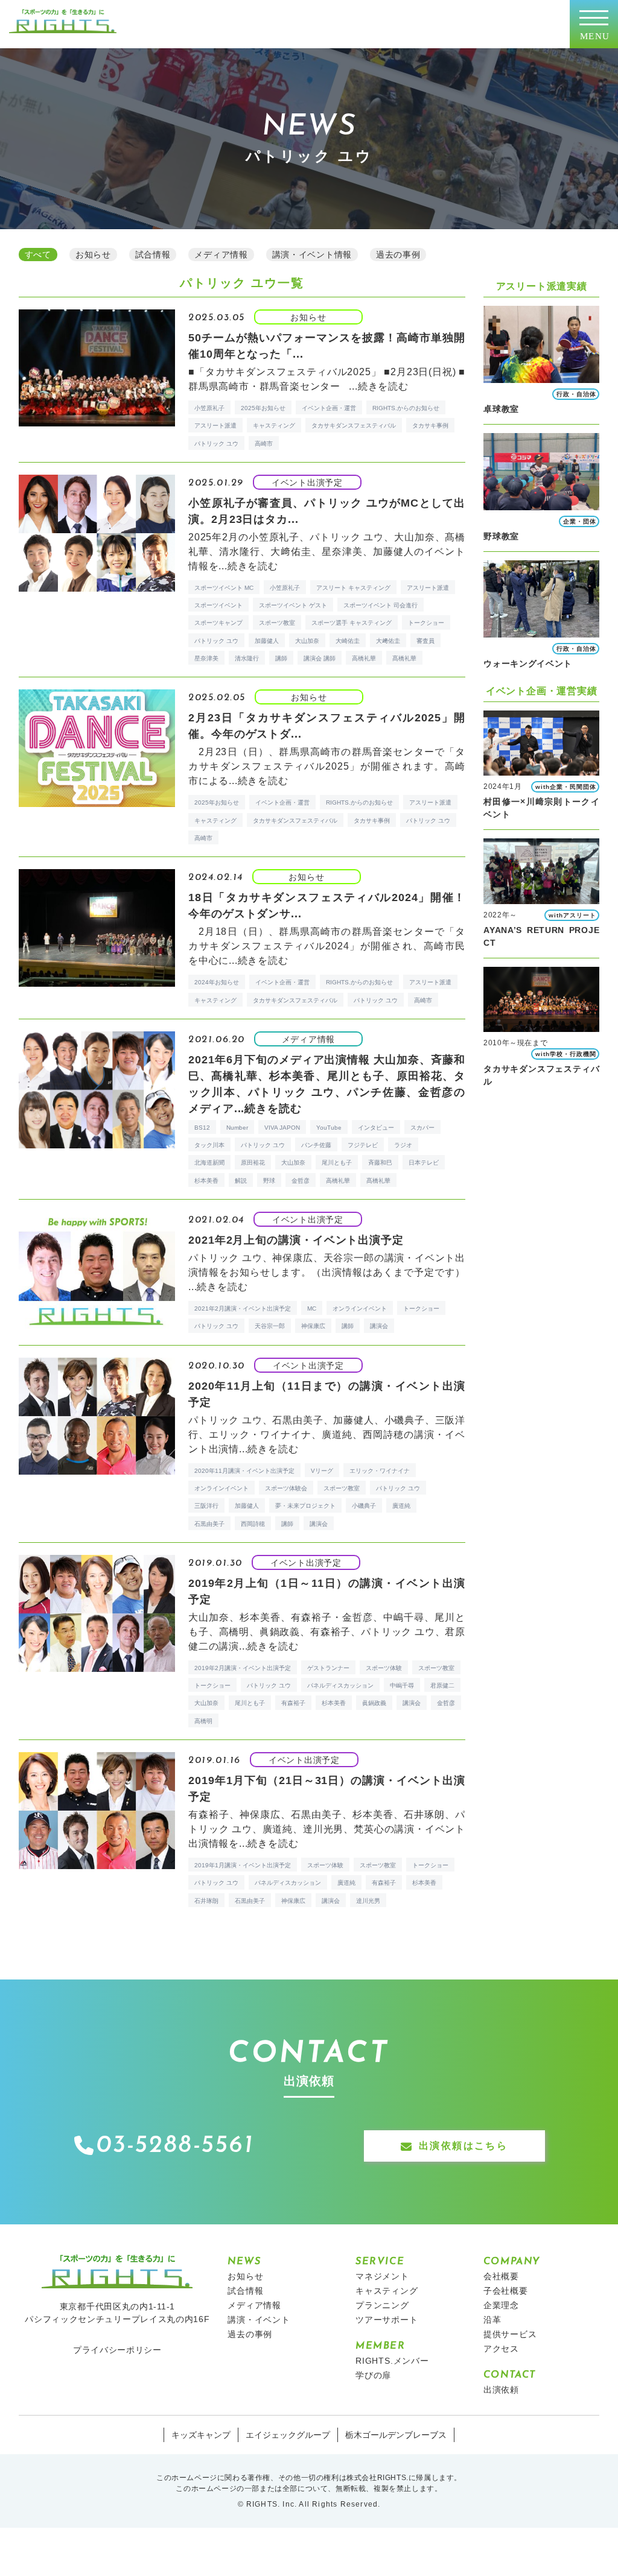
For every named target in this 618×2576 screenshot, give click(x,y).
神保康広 (313, 1326)
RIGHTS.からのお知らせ (406, 408)
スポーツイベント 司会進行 (381, 605)
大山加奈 (307, 641)
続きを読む (383, 386)
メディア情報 (254, 2305)
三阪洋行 (206, 1506)
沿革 (492, 2320)
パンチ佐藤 (316, 1145)
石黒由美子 (209, 1524)
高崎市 (264, 444)
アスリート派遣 (215, 426)
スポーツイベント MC (224, 588)
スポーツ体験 (384, 1668)
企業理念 (501, 2305)
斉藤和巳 (380, 1163)
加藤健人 (267, 641)
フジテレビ (363, 1145)
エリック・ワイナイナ (380, 1471)
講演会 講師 (320, 658)
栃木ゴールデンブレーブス (396, 2435)
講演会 (379, 1326)
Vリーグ (322, 1471)
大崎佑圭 (348, 641)
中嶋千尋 (402, 1685)
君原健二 (442, 1685)
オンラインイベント (360, 1309)
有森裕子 (293, 1703)
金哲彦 (301, 1181)
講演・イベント (259, 2320)
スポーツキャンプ (218, 623)
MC (312, 1309)
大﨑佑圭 (388, 641)
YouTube (329, 1128)
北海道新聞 (209, 1163)
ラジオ (403, 1145)
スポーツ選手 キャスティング (352, 623)
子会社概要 (506, 2291)
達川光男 (368, 1901)
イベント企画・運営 (329, 408)
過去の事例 (250, 2334)
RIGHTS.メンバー (392, 2361)
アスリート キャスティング (353, 588)
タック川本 (209, 1145)
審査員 (425, 641)
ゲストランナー (328, 1668)
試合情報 (245, 2291)
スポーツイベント (218, 605)
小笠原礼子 (209, 408)
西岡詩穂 (253, 1524)
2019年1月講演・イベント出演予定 (243, 1865)
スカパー (422, 1128)
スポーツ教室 (277, 623)
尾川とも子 (337, 1163)
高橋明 (203, 1721)
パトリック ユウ (216, 444)
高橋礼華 (364, 658)
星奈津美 (206, 658)
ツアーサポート (387, 2320)
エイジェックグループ (288, 2435)
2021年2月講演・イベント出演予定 (243, 1309)
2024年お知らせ (217, 982)
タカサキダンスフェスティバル (354, 426)
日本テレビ (424, 1163)
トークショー (426, 623)
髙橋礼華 (404, 658)
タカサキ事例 (430, 426)
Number (237, 1128)
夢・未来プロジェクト (305, 1506)
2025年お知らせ (263, 408)
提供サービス (510, 2334)
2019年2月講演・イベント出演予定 (243, 1668)
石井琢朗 (206, 1901)
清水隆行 (247, 658)
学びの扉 (373, 2375)
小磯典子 (364, 1506)
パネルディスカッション (340, 1685)
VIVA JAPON (282, 1128)
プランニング (382, 2305)
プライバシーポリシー (117, 2350)
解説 (241, 1181)
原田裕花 (253, 1163)
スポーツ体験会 (286, 1488)
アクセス (501, 2349)
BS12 (202, 1128)
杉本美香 (206, 1181)
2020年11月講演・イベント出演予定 (244, 1471)
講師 (281, 658)
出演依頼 (501, 2390)
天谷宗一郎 (270, 1326)
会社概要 (501, 2276)
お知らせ (245, 2276)
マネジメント (382, 2276)
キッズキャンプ (201, 2435)
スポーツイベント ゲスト (293, 605)
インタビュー (376, 1128)
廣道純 (401, 1506)
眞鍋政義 (374, 1703)
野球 (269, 1181)
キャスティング (274, 426)
